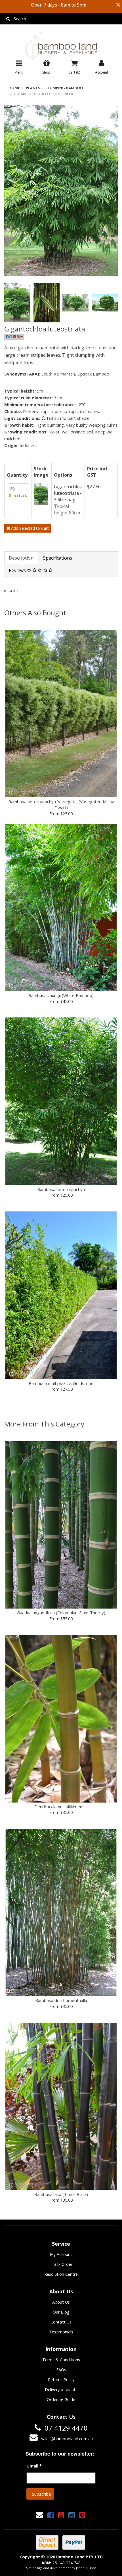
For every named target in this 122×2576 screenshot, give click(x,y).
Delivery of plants (61, 2390)
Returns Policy (61, 2380)
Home (14, 88)
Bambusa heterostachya (61, 1189)
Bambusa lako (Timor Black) (61, 2194)
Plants (33, 88)
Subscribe (42, 2494)
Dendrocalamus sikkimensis (61, 1807)
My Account (61, 2254)
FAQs (61, 2370)
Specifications (58, 558)
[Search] (8, 19)
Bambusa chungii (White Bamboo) (61, 995)
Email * (34, 2466)
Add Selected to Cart (29, 528)
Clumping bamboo (64, 88)
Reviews (18, 570)
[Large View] (17, 303)
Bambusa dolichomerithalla (61, 2000)
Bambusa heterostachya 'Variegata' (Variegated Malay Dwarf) (61, 805)
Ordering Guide (61, 2399)
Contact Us (61, 2322)
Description (21, 558)
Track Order (61, 2264)
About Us (61, 2302)
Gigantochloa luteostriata (44, 94)
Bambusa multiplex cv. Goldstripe (61, 1383)
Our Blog (61, 2312)
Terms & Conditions (61, 2360)
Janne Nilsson (86, 2568)
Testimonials (61, 2332)
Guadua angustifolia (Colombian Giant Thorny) (61, 1613)
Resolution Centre (61, 2274)
